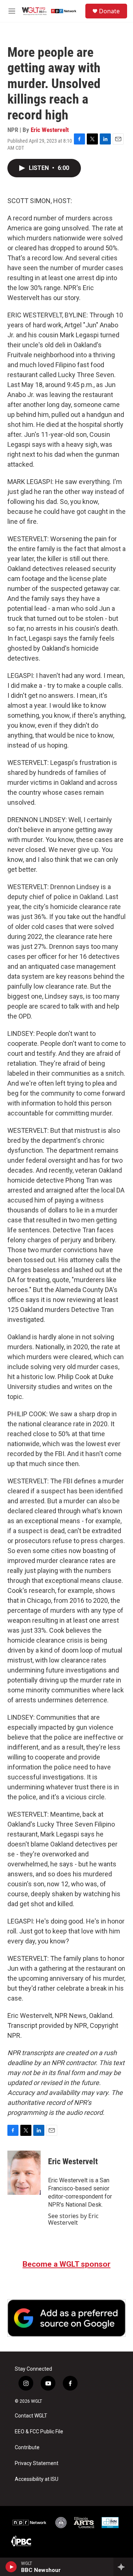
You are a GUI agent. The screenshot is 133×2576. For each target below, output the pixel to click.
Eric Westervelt (50, 130)
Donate (109, 11)
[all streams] (123, 2567)
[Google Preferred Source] (66, 2318)
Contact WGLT (31, 2416)
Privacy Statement (37, 2463)
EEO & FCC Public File (39, 2432)
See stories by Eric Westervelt (73, 2219)
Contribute (27, 2448)
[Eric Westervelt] (24, 2173)
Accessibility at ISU (37, 2479)
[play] (11, 2567)
